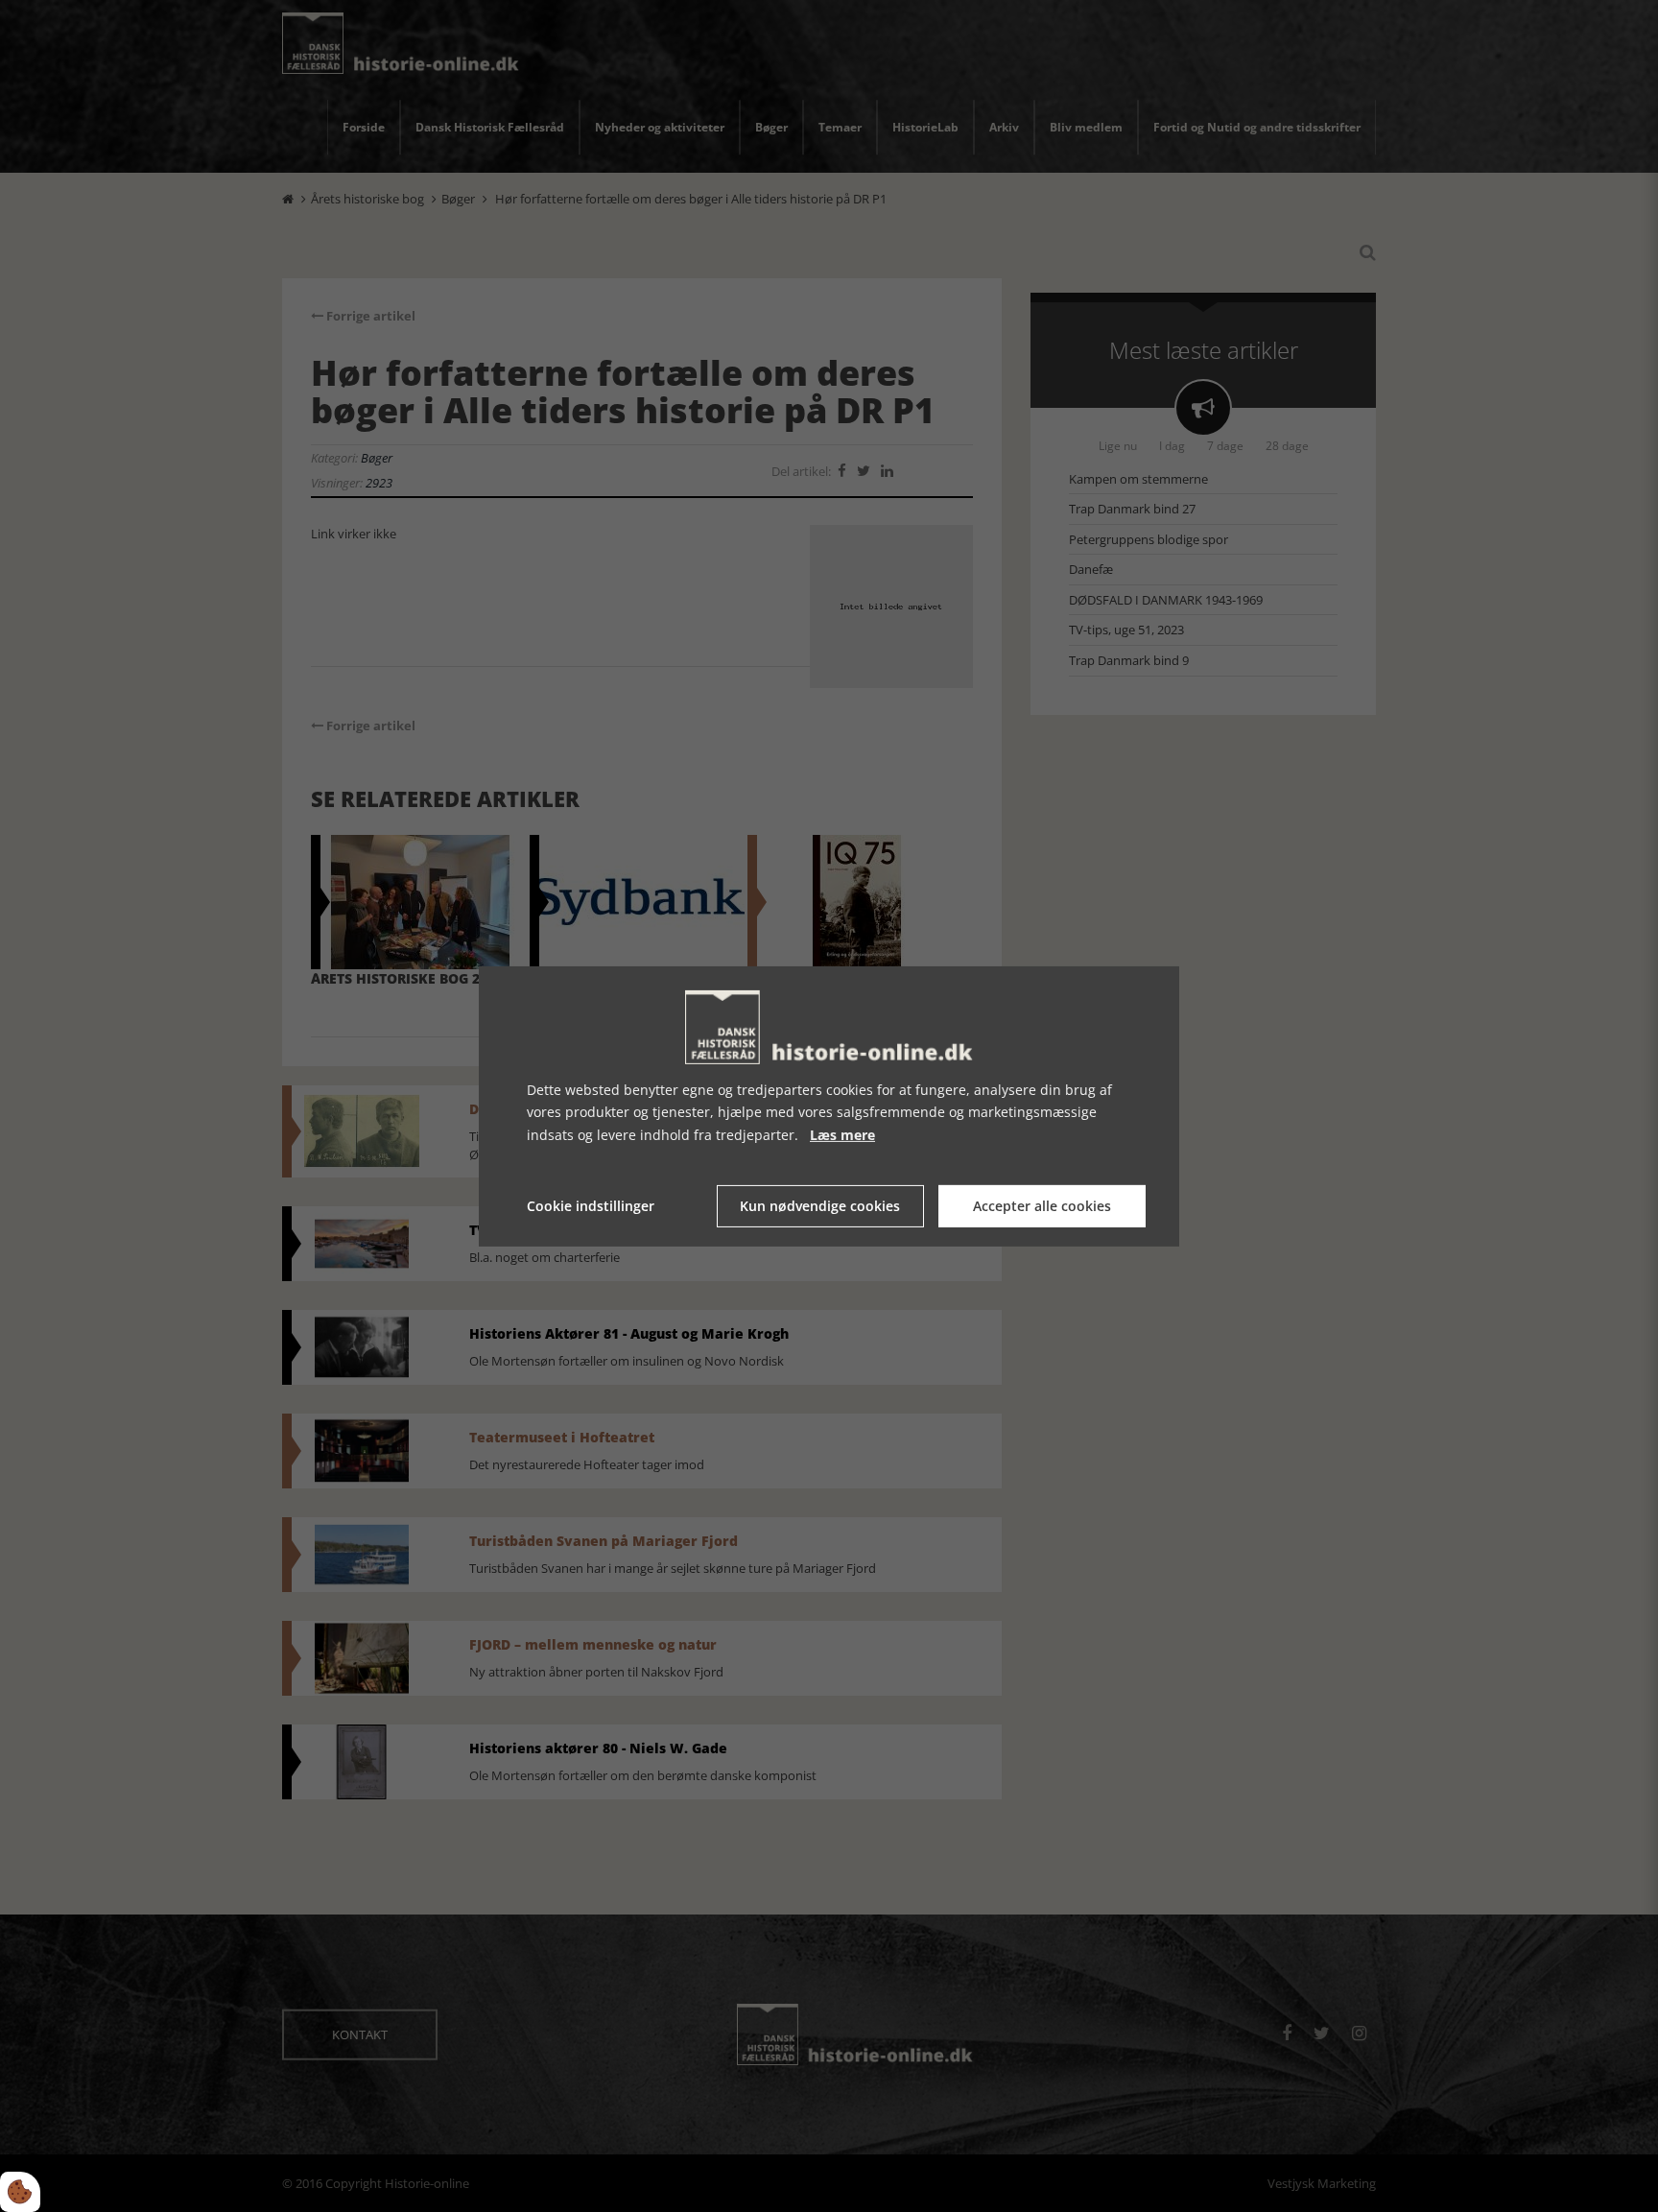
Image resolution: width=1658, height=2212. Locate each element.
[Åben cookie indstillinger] (20, 2192)
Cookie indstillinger (591, 1206)
